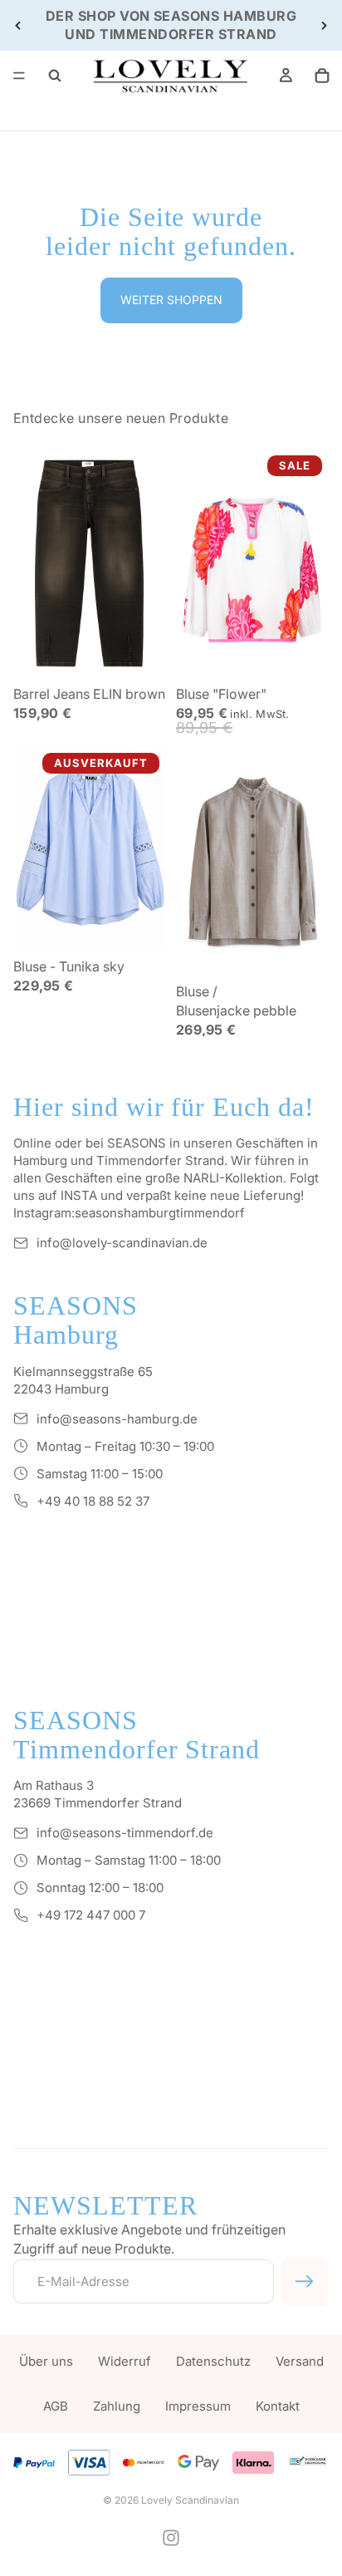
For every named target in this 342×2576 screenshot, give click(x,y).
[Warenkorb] (322, 76)
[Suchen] (55, 76)
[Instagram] (171, 2538)
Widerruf (125, 2361)
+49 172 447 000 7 (91, 1915)
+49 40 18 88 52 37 (93, 1501)
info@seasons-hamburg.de (117, 1419)
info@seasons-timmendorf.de (125, 1833)
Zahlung (117, 2406)
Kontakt (278, 2406)
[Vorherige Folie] (18, 25)
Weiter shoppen (171, 300)
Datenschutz (213, 2361)
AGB (56, 2406)
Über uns (46, 2361)
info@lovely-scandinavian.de (122, 1243)
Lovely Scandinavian (190, 2500)
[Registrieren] (305, 2282)
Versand (300, 2361)
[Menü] (19, 76)
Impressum (198, 2406)
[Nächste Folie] (324, 25)
